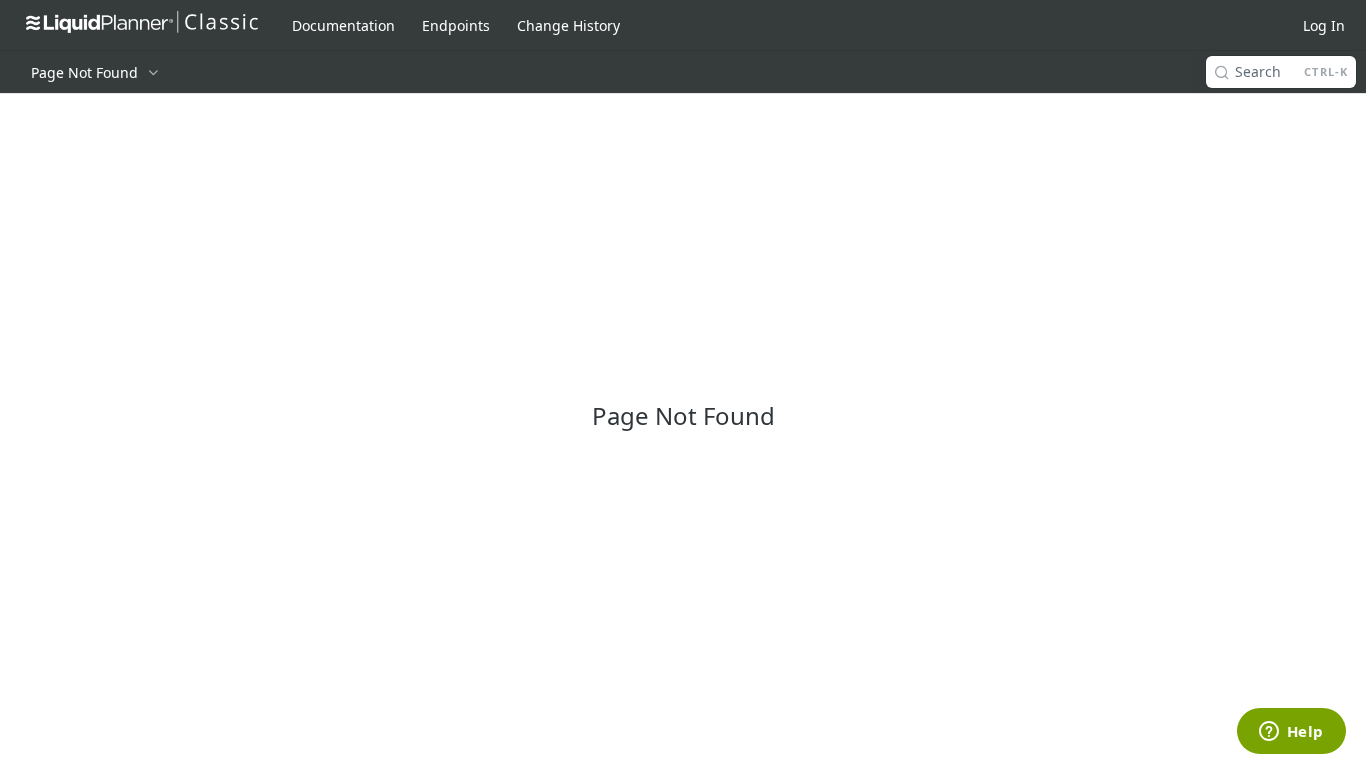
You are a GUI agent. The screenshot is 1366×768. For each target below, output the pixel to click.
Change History (568, 25)
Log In (1324, 25)
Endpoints (456, 25)
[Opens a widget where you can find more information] (1291, 733)
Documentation (343, 25)
